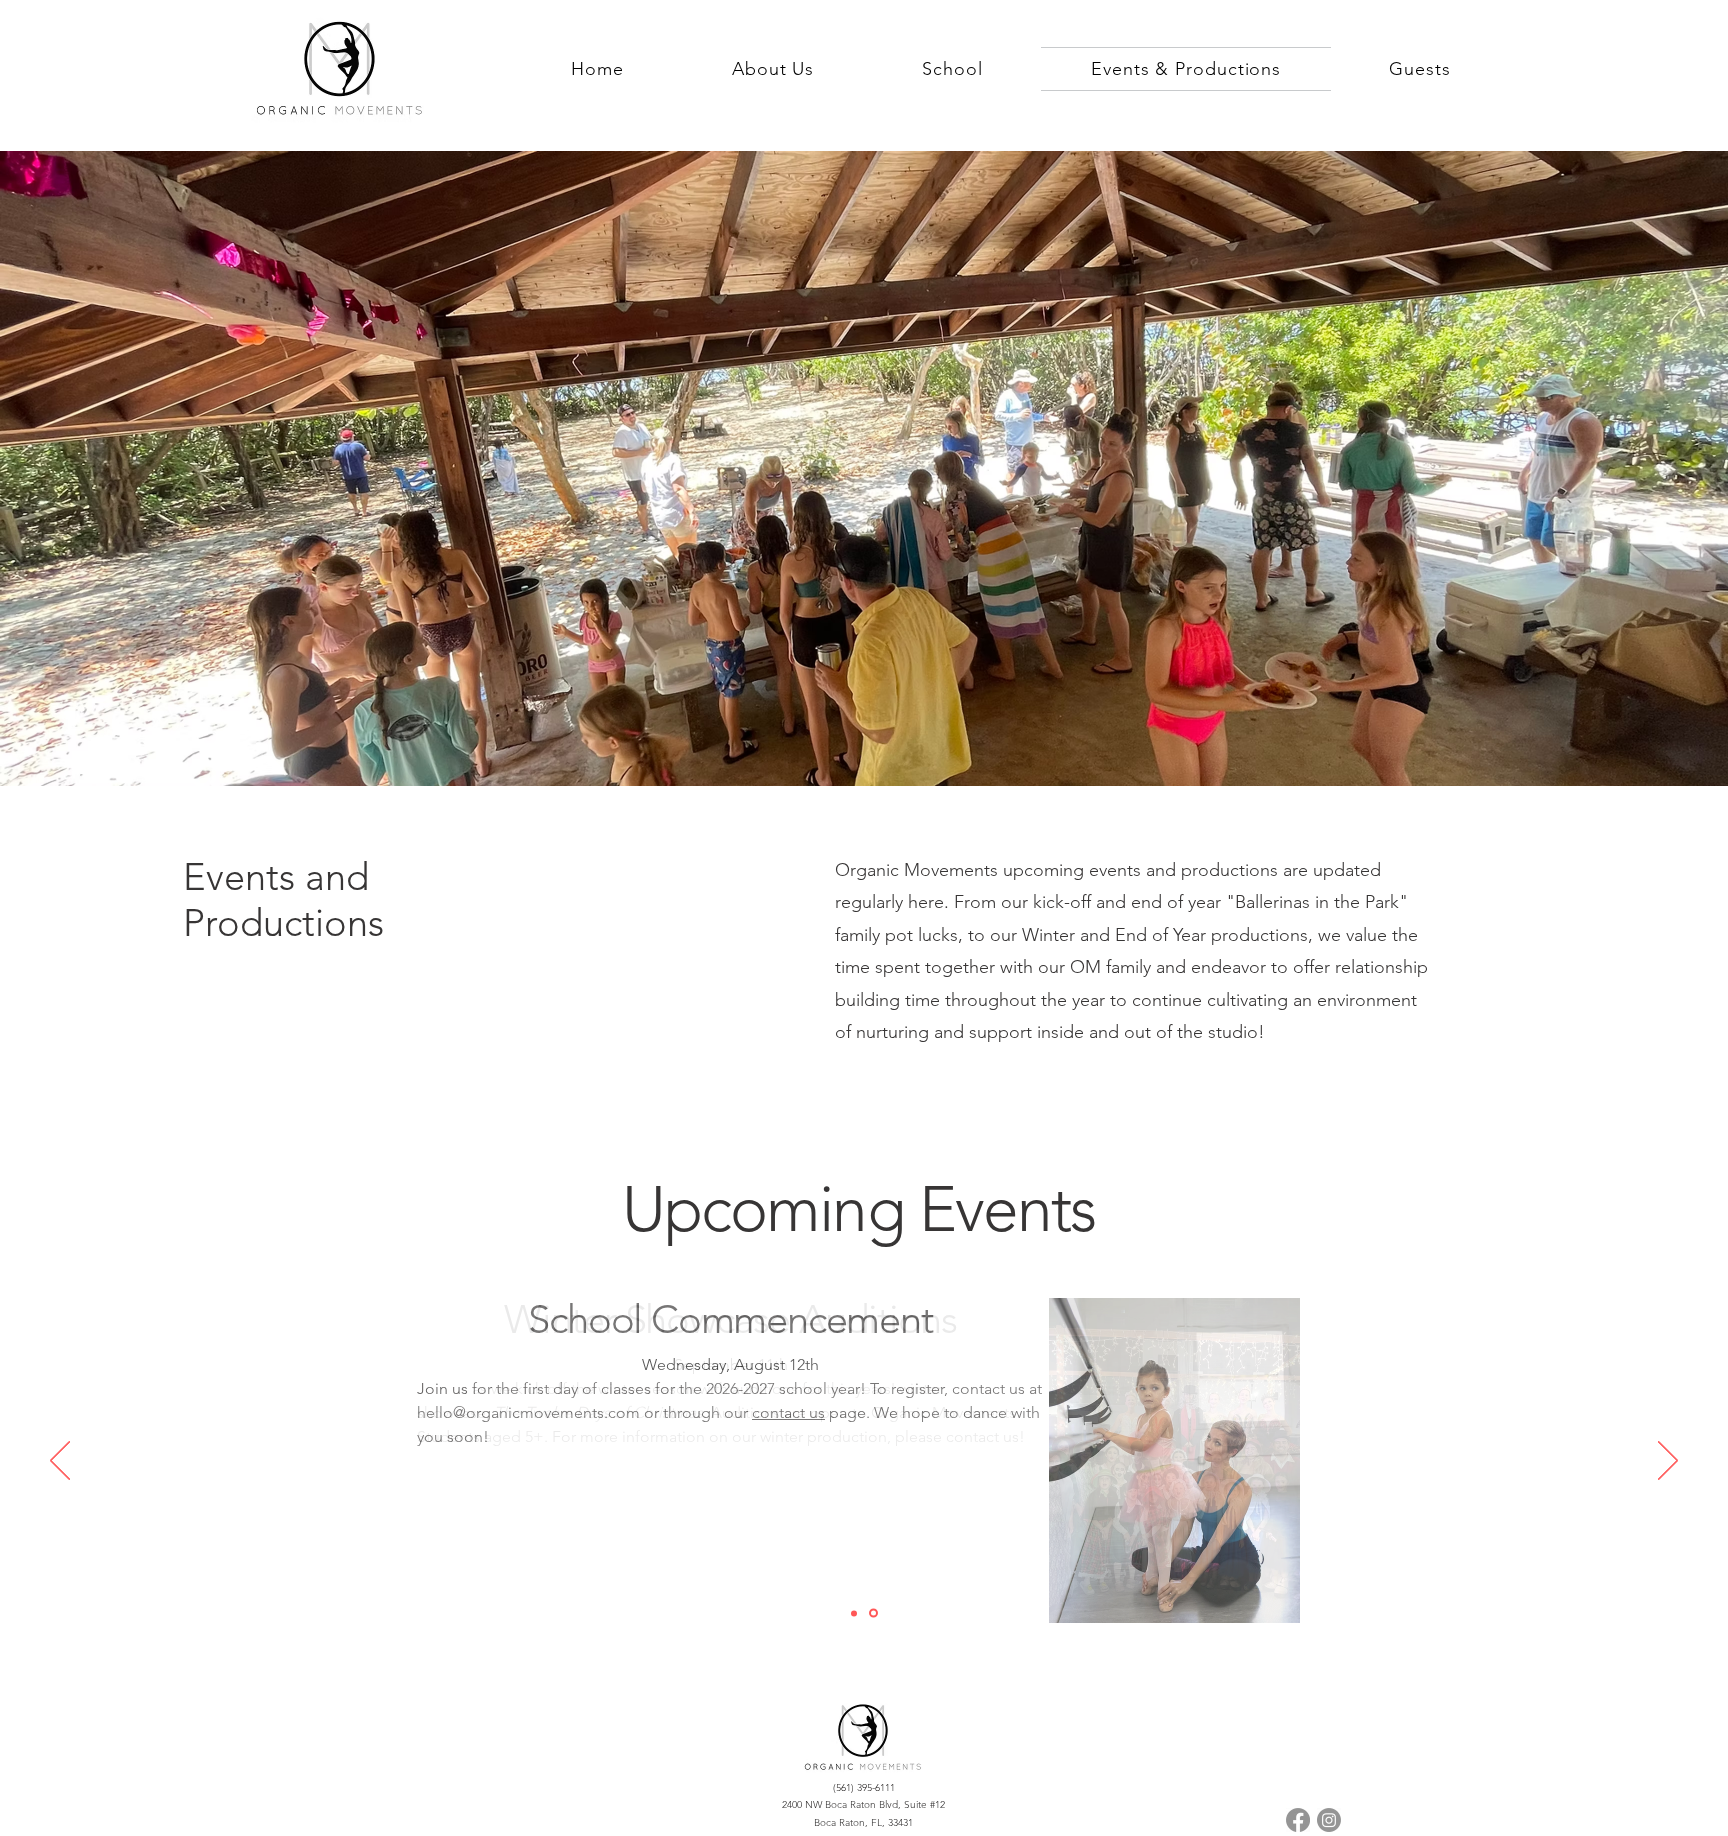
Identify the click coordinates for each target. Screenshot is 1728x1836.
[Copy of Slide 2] (873, 1613)
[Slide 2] (854, 1613)
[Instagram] (1329, 1820)
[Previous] (60, 1462)
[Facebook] (1298, 1820)
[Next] (1668, 1462)
